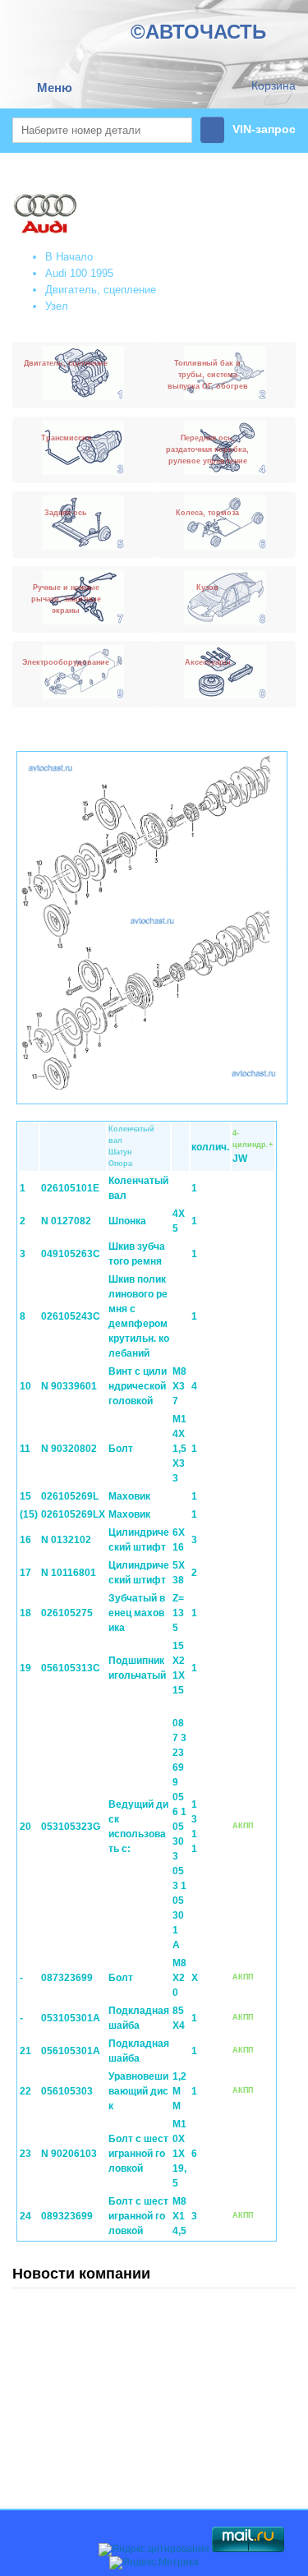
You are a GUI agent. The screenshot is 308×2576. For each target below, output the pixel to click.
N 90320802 (69, 1449)
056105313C (71, 1668)
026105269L (70, 1496)
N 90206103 (69, 2154)
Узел (57, 306)
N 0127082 (66, 1221)
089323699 (67, 2216)
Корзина (274, 85)
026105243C (71, 1316)
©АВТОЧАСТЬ (198, 32)
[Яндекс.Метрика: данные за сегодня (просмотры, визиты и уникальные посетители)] (154, 2563)
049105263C (71, 1254)
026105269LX (73, 1514)
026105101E (70, 1188)
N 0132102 (66, 1540)
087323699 (67, 1978)
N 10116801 (69, 1573)
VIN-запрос (264, 129)
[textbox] (102, 130)
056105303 (67, 2091)
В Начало (69, 257)
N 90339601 (69, 1386)
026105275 (67, 1613)
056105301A (71, 2051)
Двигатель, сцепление (101, 290)
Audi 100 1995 (79, 273)
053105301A (71, 2018)
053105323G (71, 1827)
